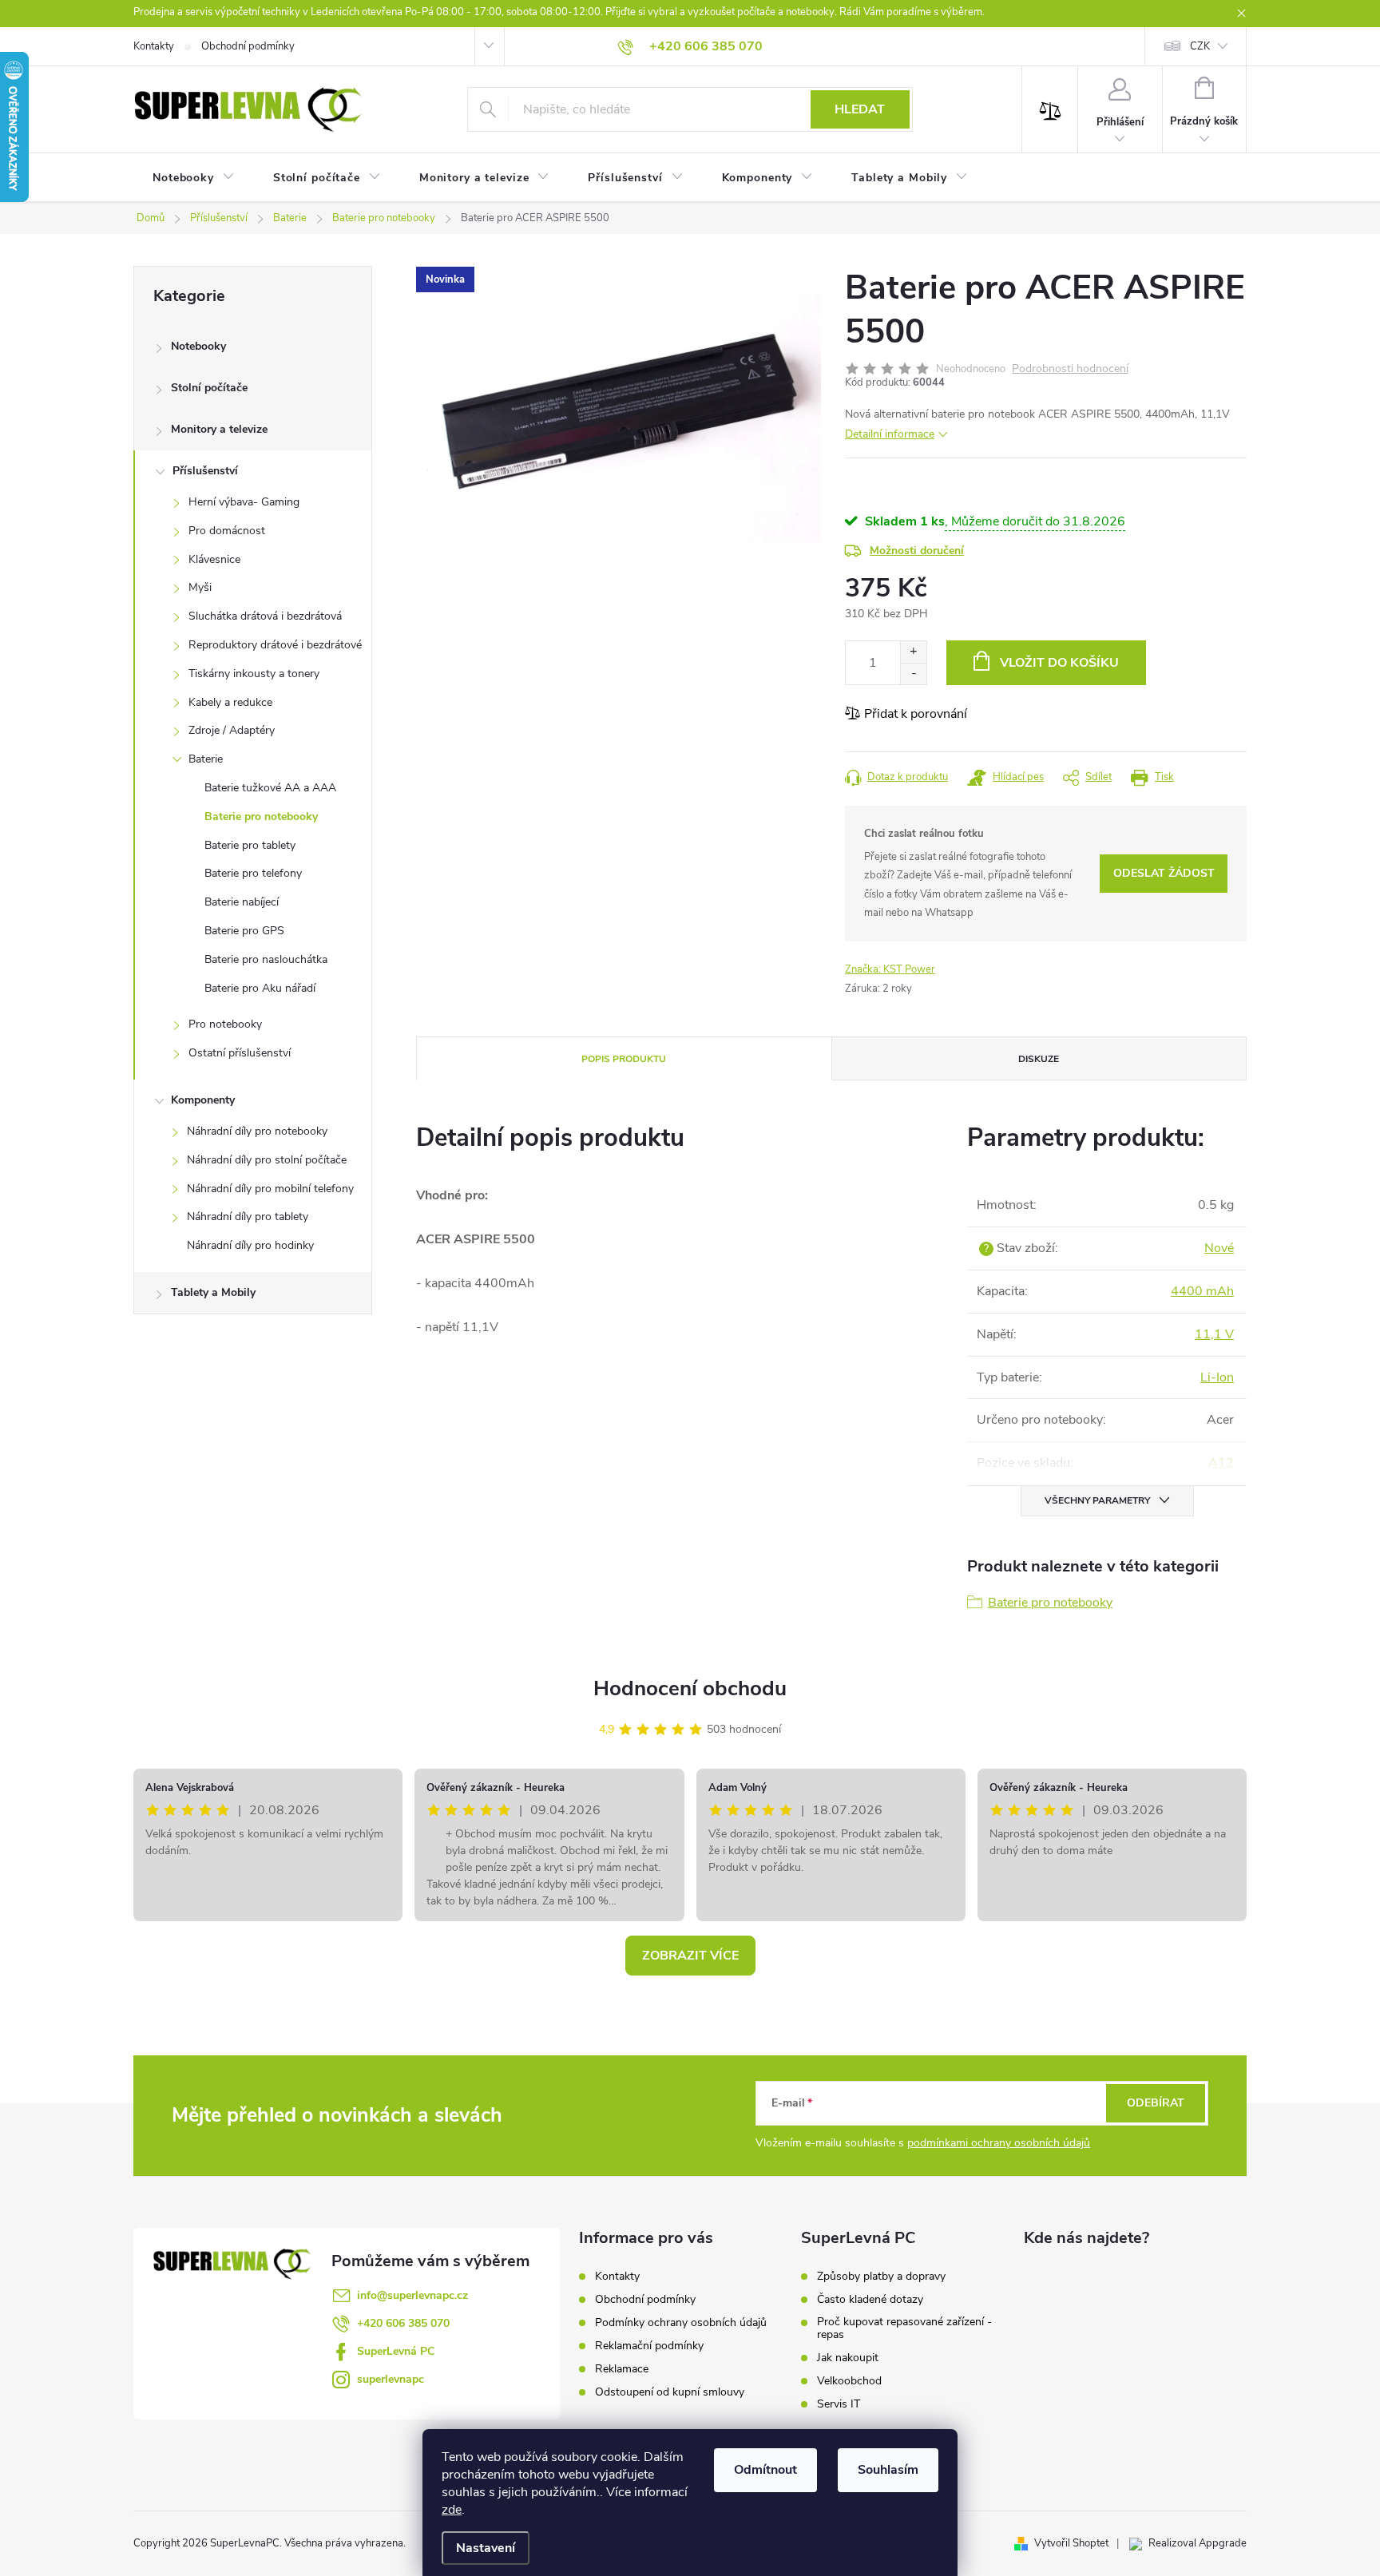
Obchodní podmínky (248, 46)
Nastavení (486, 2548)
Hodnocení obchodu (690, 1688)
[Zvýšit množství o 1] (913, 652)
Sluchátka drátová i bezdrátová (265, 616)
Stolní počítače (209, 388)
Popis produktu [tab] (624, 1059)
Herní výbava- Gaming (244, 502)
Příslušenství (205, 471)
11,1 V (1214, 1334)
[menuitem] (194, 178)
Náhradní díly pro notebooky (257, 1131)
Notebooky (198, 346)
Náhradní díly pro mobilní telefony (270, 1189)
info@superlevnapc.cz (412, 2295)
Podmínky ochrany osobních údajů (681, 2322)
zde (452, 2510)
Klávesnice (214, 559)
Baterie (206, 759)
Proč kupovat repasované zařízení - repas (904, 2328)
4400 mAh (1202, 1291)
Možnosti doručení (917, 551)
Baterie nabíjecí (242, 902)
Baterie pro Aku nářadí (260, 988)
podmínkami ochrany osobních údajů (999, 2143)
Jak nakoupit (848, 2358)
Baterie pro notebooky (261, 816)
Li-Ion (1217, 1377)
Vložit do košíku (1059, 663)
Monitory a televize (219, 429)
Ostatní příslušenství (240, 1053)
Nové (1219, 1248)
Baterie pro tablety (250, 845)
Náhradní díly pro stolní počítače (267, 1160)
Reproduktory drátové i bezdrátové (275, 645)
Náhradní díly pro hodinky (250, 1245)
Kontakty (154, 46)
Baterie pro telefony (253, 873)
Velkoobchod (849, 2381)
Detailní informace (890, 434)
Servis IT (839, 2404)
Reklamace (622, 2369)
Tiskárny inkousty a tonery (254, 674)
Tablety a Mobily (213, 1292)
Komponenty (203, 1100)
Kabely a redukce (230, 702)
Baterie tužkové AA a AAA (270, 788)
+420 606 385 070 (403, 2323)
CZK (1200, 46)
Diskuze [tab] (1039, 1059)
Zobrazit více (690, 1956)
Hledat (860, 109)
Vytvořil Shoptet (1071, 2543)
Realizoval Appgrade (1198, 2543)
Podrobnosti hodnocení (1070, 369)
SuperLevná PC (396, 2351)
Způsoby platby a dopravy (881, 2277)
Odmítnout (765, 2470)
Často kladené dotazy (870, 2300)
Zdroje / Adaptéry (232, 730)
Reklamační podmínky (649, 2346)
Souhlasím (888, 2470)
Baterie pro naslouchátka (266, 959)
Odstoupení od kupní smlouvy (670, 2392)
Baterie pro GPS (244, 931)
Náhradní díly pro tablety (248, 1217)
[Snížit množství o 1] (913, 674)
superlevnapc (391, 2379)
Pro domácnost (227, 531)
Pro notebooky (225, 1024)
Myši (200, 587)
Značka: (890, 969)
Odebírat (1156, 2103)
